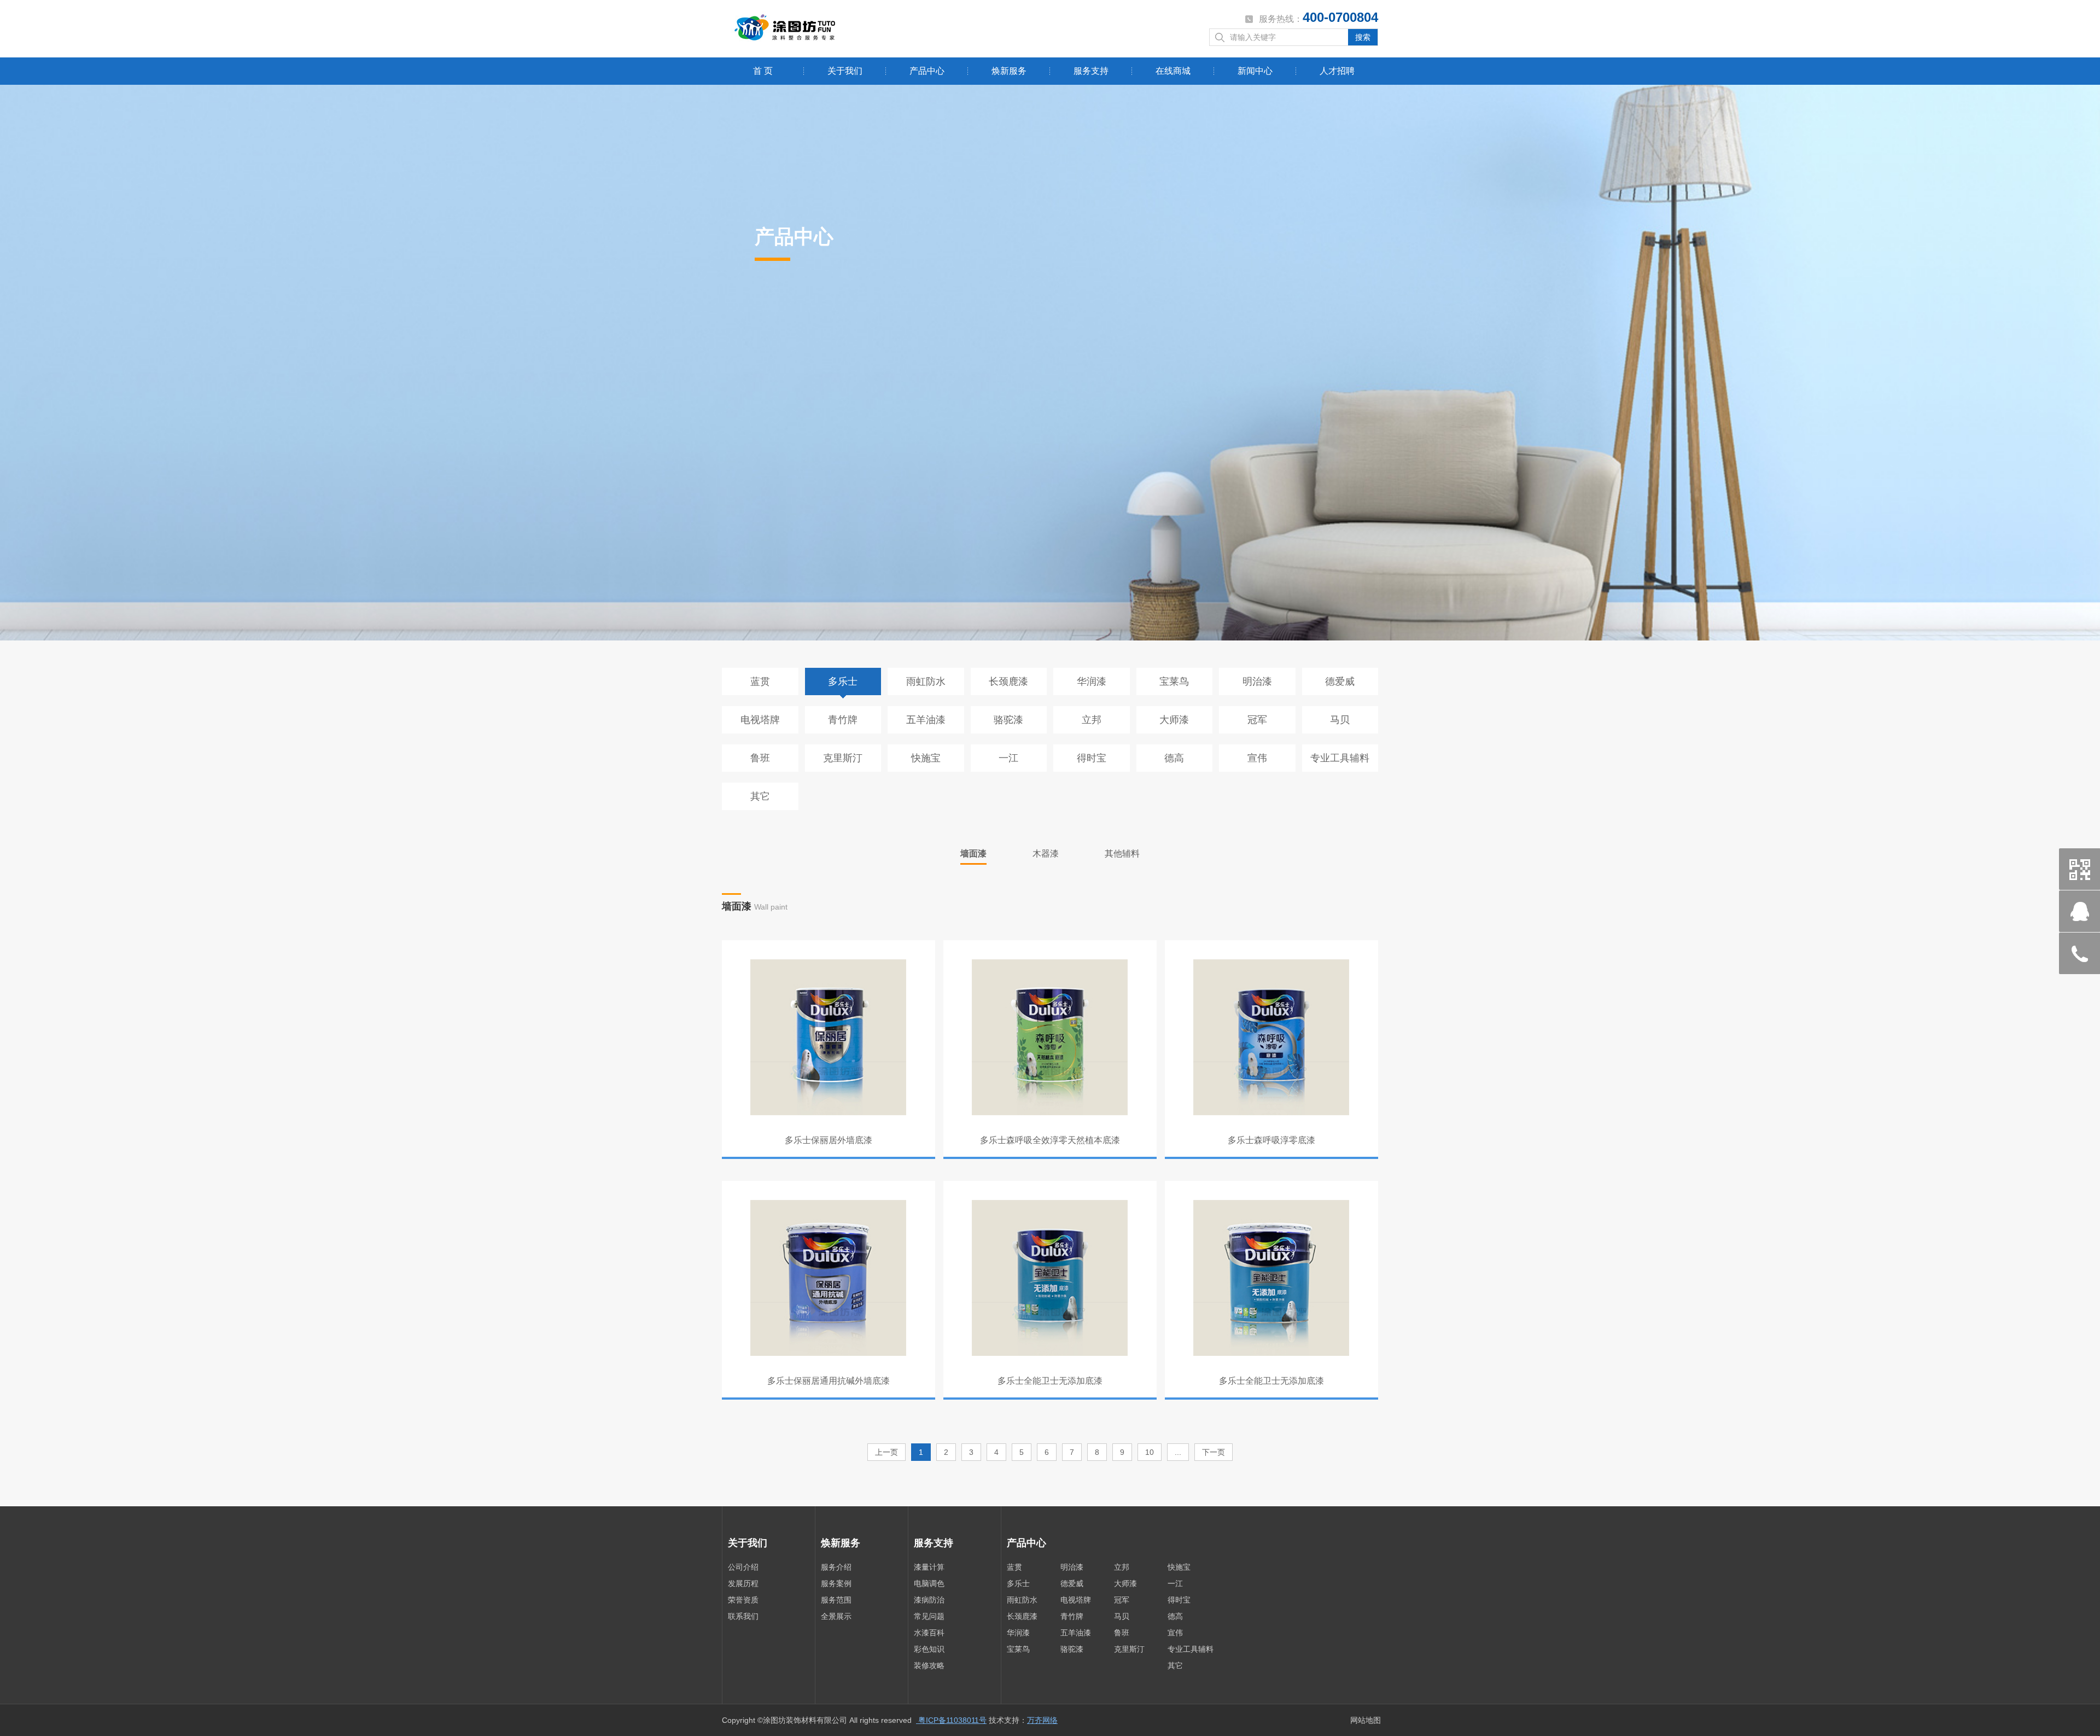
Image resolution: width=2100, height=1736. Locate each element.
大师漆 (1174, 720)
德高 (1174, 758)
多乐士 (843, 681)
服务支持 (1091, 71)
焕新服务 (1009, 71)
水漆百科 (929, 1633)
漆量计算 (929, 1567)
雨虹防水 (926, 681)
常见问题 (929, 1616)
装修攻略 (929, 1665)
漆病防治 (929, 1600)
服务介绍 (836, 1567)
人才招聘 (1337, 71)
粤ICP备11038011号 (951, 1720)
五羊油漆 (926, 720)
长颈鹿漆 (1008, 681)
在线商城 (1173, 71)
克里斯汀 (843, 758)
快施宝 (926, 758)
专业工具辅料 (1340, 758)
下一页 (1214, 1452)
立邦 (1092, 720)
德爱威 (1340, 681)
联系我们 (743, 1616)
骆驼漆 (1008, 720)
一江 (1008, 758)
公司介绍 (743, 1567)
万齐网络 (1042, 1720)
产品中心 (927, 71)
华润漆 (1092, 681)
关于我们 (845, 71)
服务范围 (836, 1600)
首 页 (763, 71)
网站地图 (1366, 1720)
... (1178, 1452)
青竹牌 (843, 720)
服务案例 (836, 1583)
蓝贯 (760, 681)
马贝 (1340, 720)
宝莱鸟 (1174, 681)
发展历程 (743, 1583)
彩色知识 (929, 1649)
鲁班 (760, 758)
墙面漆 (973, 854)
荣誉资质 (743, 1600)
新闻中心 (1255, 71)
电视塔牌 (760, 720)
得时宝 (1092, 758)
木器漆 (1046, 854)
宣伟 (1257, 758)
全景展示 (836, 1616)
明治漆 (1257, 681)
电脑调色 (929, 1583)
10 (1150, 1452)
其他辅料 (1122, 854)
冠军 (1257, 720)
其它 (760, 796)
